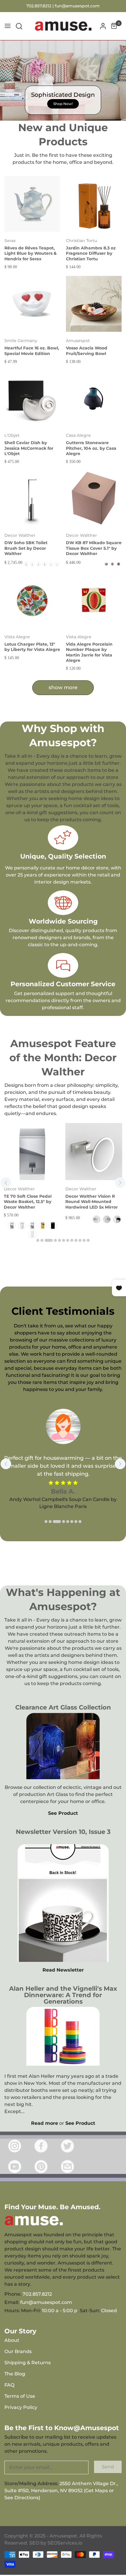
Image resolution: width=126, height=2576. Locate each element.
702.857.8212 (37, 2294)
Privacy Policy (21, 2407)
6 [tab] (64, 1240)
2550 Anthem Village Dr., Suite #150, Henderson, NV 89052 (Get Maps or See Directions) (61, 2491)
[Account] (103, 26)
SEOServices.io (65, 2543)
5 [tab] (59, 1240)
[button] (19, 26)
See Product (63, 1813)
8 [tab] (72, 1240)
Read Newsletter (63, 1970)
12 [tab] (88, 1240)
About (12, 2340)
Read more (45, 2123)
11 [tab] (84, 1240)
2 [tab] (42, 1240)
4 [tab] (55, 1240)
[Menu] (8, 26)
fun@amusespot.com (77, 6)
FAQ (9, 2385)
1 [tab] (38, 1240)
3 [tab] (49, 1240)
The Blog (15, 2374)
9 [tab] (76, 1240)
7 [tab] (68, 1240)
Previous (6, 1183)
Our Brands (18, 2351)
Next (120, 1183)
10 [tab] (80, 1240)
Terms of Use (20, 2396)
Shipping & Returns (28, 2363)
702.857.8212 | (41, 6)
